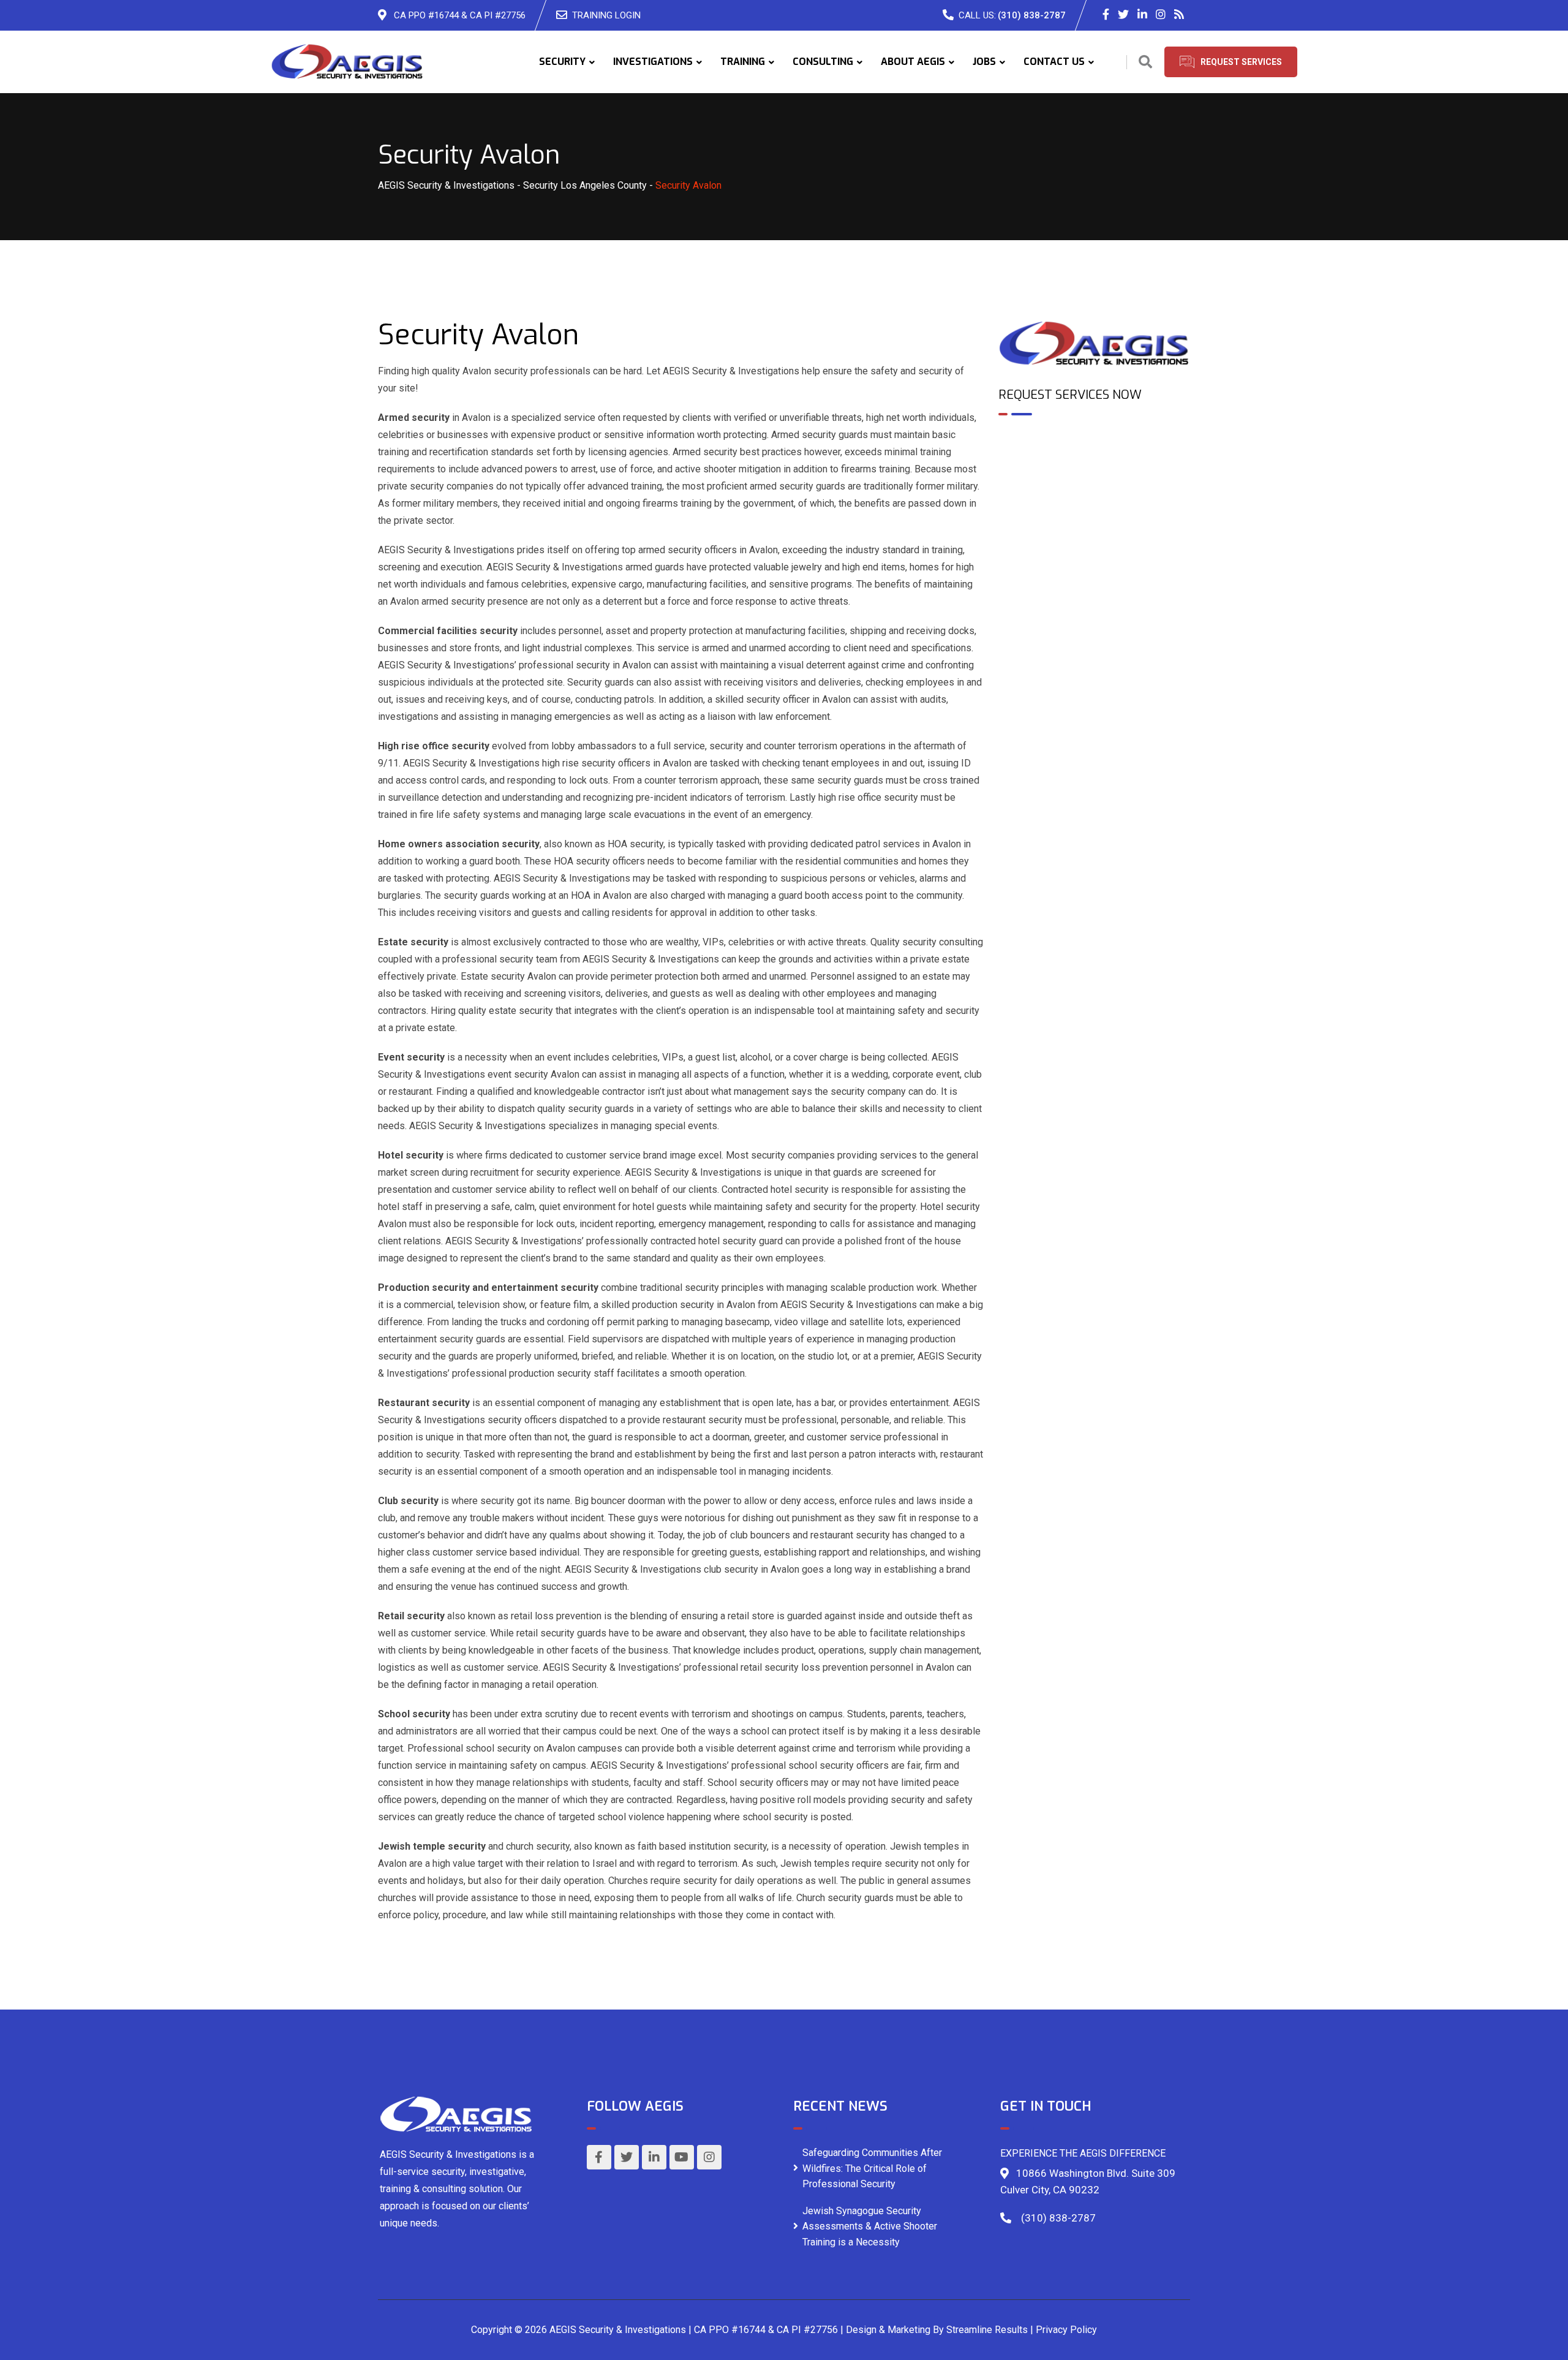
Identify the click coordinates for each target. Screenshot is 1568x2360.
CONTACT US (1054, 62)
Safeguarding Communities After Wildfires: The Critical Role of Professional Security (872, 2168)
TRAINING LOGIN (606, 15)
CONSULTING (823, 62)
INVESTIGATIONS (653, 62)
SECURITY (562, 62)
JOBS (984, 62)
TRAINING (743, 62)
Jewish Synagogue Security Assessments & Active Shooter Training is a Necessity (870, 2226)
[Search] (1145, 62)
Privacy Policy (1066, 2330)
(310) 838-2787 (1032, 15)
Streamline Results (987, 2330)
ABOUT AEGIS (913, 62)
